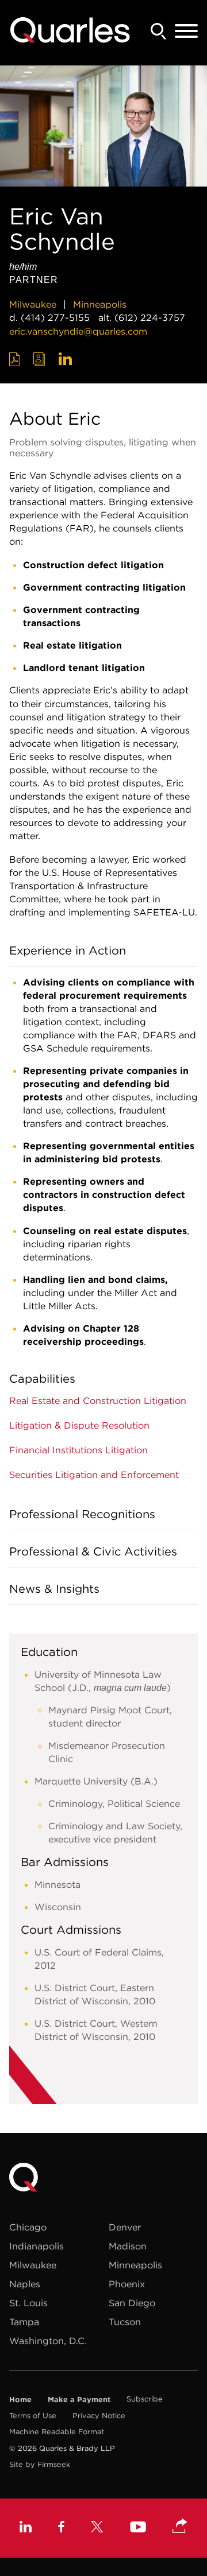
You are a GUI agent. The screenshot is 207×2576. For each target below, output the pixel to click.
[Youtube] (138, 2528)
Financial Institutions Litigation (78, 1450)
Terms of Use (33, 2416)
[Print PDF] (15, 359)
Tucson (125, 2322)
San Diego (132, 2303)
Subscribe (145, 2399)
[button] (180, 2527)
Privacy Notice (99, 2416)
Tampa (24, 2322)
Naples (25, 2284)
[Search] (159, 31)
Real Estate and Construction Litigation (98, 1400)
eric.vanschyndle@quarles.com (78, 331)
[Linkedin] (26, 2528)
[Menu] (186, 32)
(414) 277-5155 (55, 317)
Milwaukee (33, 304)
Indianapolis (37, 2246)
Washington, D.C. (48, 2341)
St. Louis (28, 2303)
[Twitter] (97, 2528)
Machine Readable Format (57, 2432)
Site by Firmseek (40, 2464)
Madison (128, 2246)
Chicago (28, 2227)
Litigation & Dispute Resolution (79, 1425)
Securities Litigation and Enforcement (94, 1475)
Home (20, 2399)
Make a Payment (79, 2399)
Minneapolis (100, 304)
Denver (125, 2227)
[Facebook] (61, 2528)
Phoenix (127, 2284)
